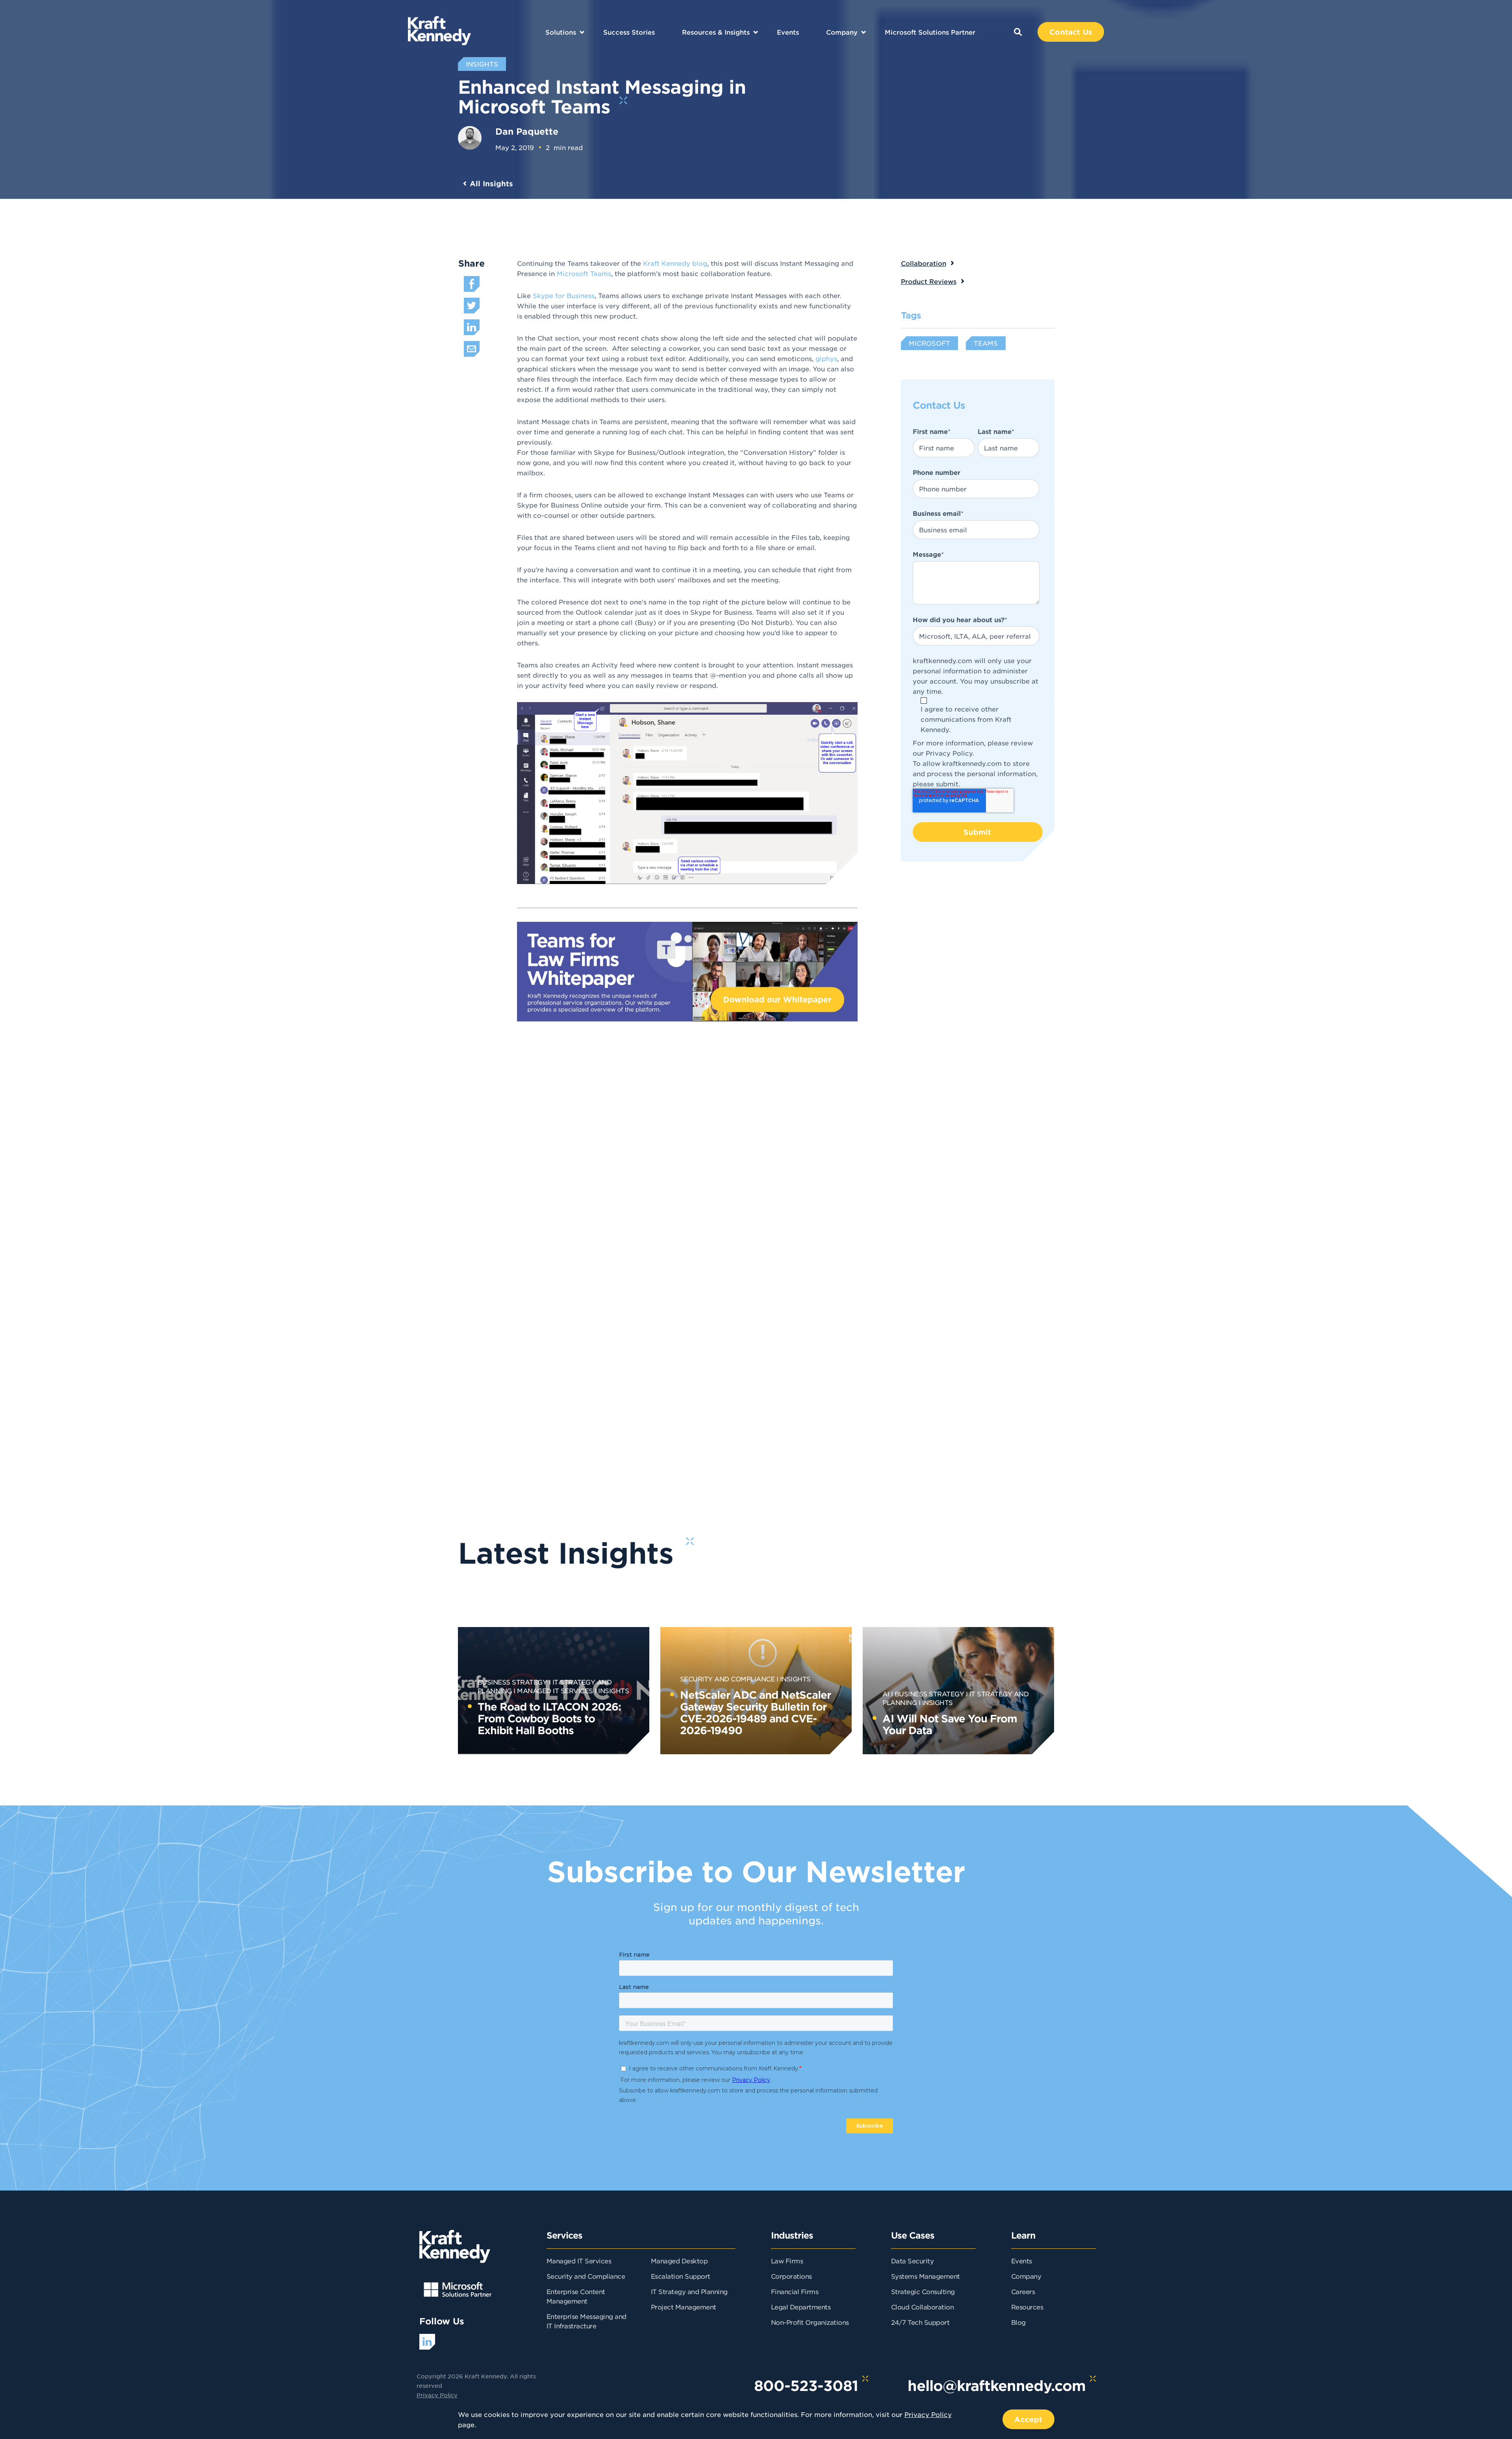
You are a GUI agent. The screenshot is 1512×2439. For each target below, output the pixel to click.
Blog (1018, 2322)
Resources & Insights (716, 32)
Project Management (684, 2307)
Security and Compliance (727, 1679)
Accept (1028, 2419)
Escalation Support (681, 2276)
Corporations (791, 2276)
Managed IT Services (555, 1690)
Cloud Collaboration (923, 2307)
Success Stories (629, 32)
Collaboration (924, 263)
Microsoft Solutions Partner (930, 32)
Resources (1027, 2307)
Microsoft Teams (584, 273)
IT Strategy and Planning (689, 2291)
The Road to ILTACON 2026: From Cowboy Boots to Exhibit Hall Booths (549, 1718)
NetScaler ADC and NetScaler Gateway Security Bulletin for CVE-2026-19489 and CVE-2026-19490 (755, 1712)
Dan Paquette (527, 131)
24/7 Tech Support (920, 2322)
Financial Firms (795, 2291)
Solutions (561, 32)
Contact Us (1071, 32)
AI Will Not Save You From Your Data (950, 1724)
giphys (826, 358)
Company (842, 32)
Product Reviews (929, 281)
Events (788, 32)
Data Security (913, 2261)
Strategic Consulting (923, 2291)
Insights (613, 1690)
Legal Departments (801, 2307)
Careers (1023, 2291)
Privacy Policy (949, 753)
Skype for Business (564, 295)
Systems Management (926, 2276)
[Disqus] (786, 1173)
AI (886, 1694)
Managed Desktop (679, 2261)
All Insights (491, 183)
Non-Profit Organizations (810, 2322)
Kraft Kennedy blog (675, 263)
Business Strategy (512, 1682)
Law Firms (787, 2261)
